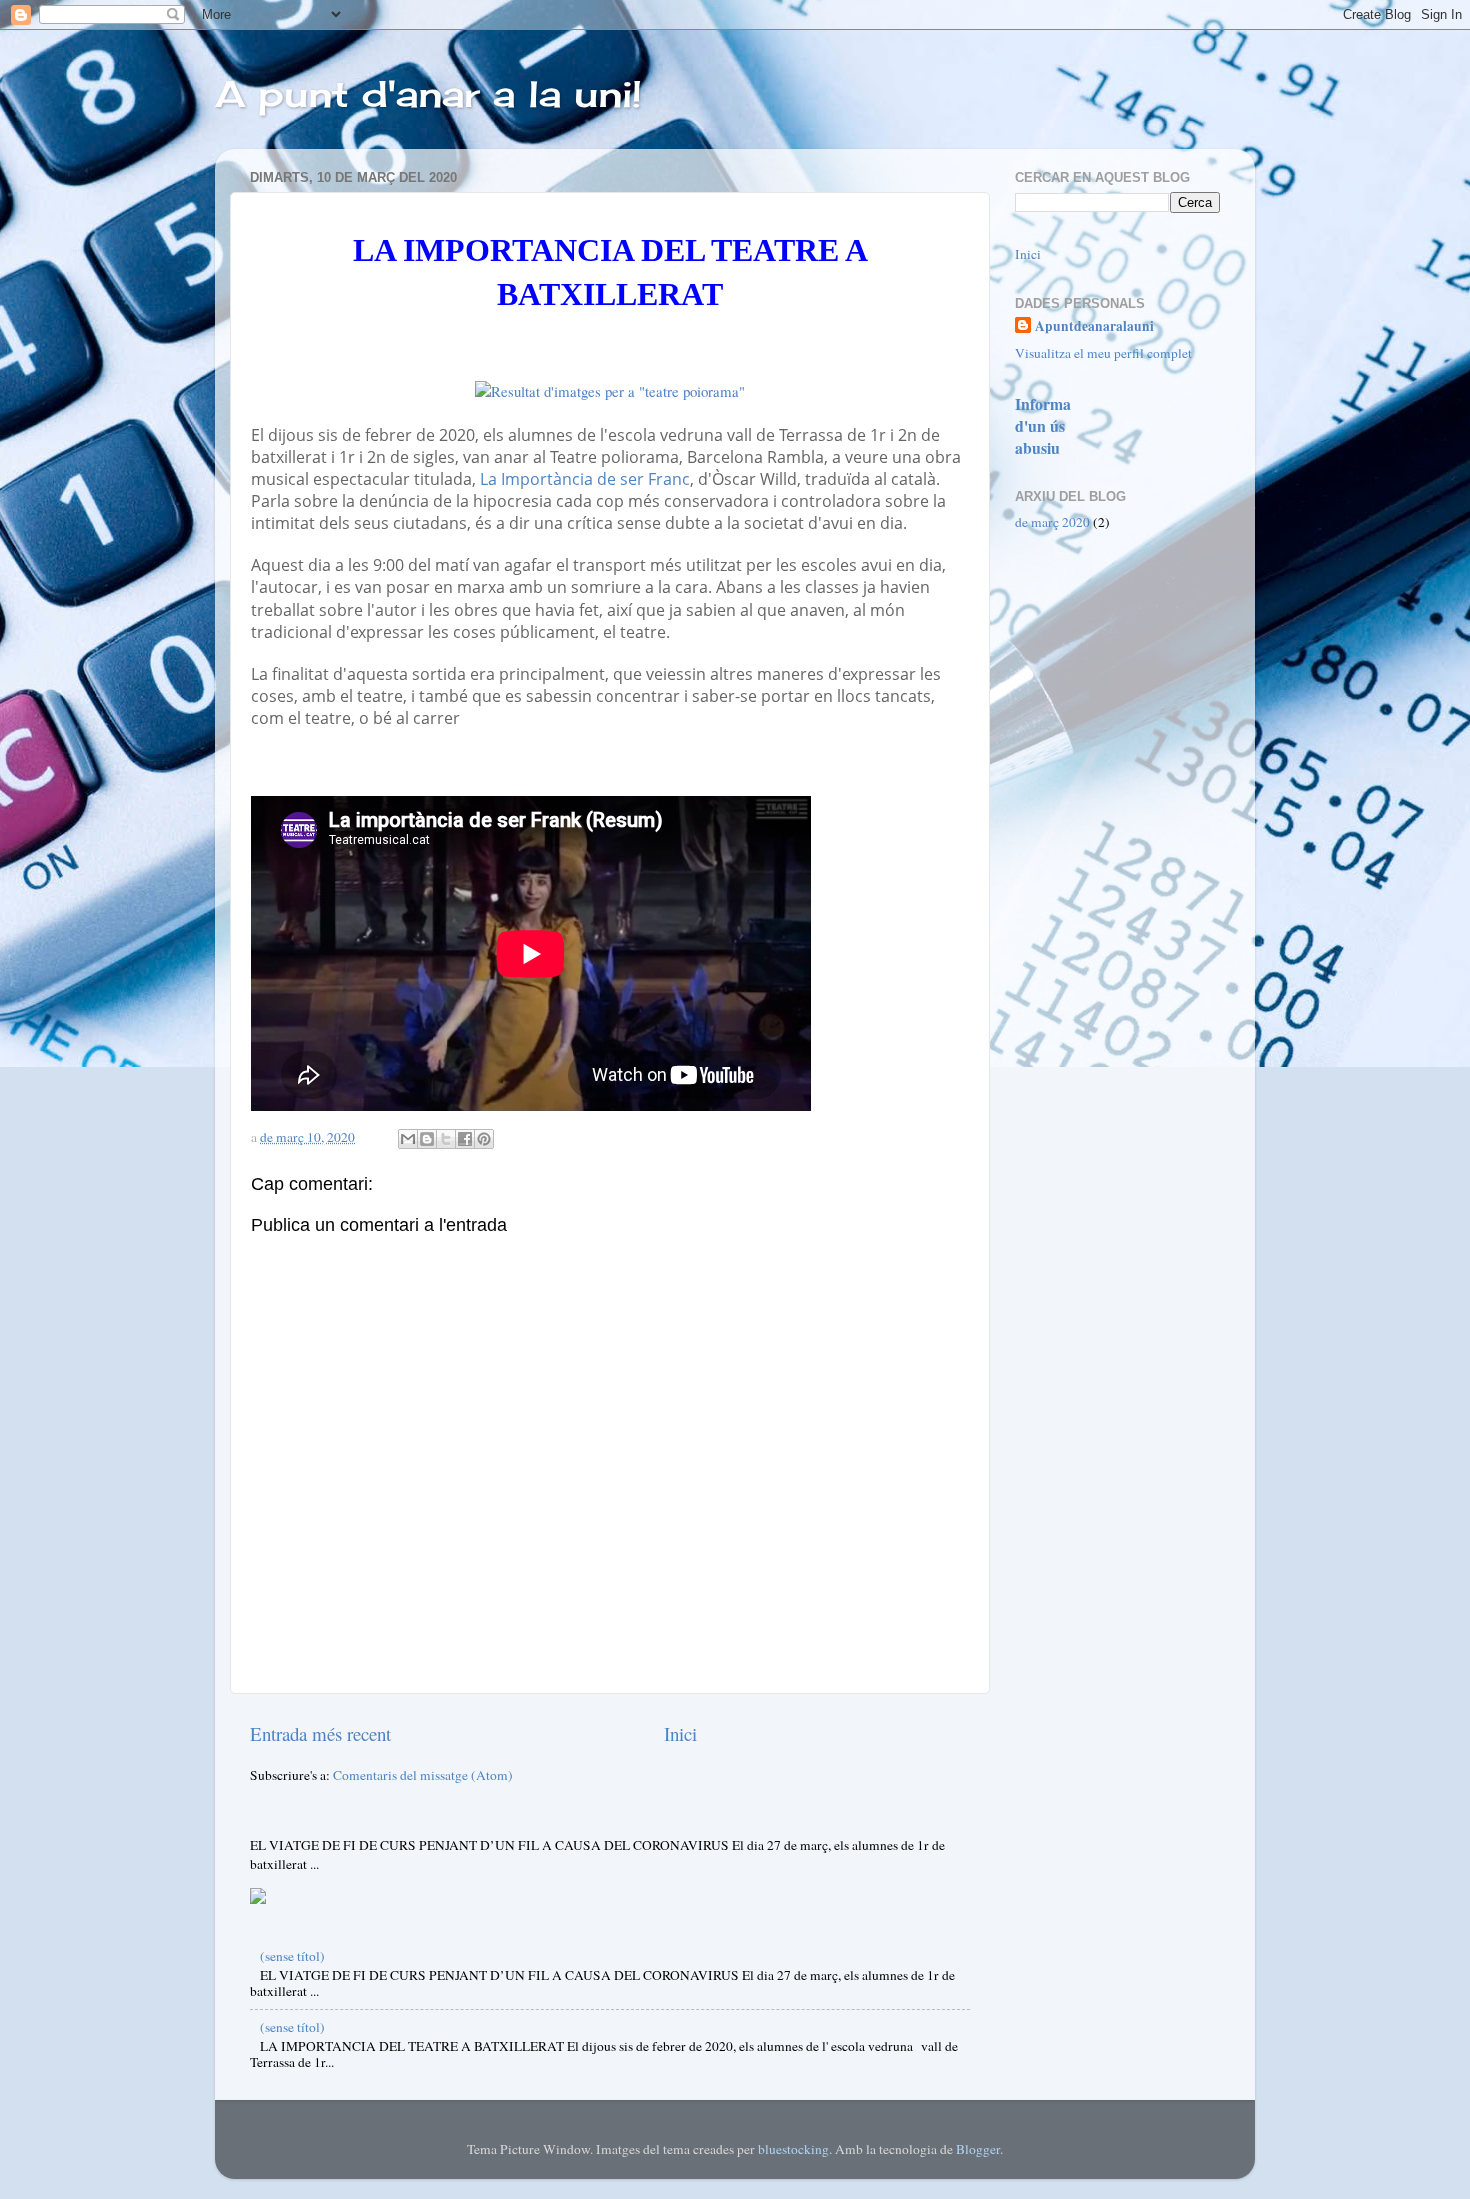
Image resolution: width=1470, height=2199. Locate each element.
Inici (680, 1733)
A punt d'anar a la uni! (428, 94)
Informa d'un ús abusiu (1043, 425)
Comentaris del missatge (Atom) (423, 1775)
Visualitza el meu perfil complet (1103, 353)
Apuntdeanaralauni (1094, 326)
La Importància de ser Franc (585, 479)
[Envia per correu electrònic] (408, 1139)
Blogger (978, 2149)
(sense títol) (292, 1956)
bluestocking (793, 2149)
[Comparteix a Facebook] (465, 1139)
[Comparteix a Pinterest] (484, 1139)
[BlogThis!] (427, 1139)
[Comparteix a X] (446, 1139)
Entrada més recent (320, 1733)
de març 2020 (1052, 522)
